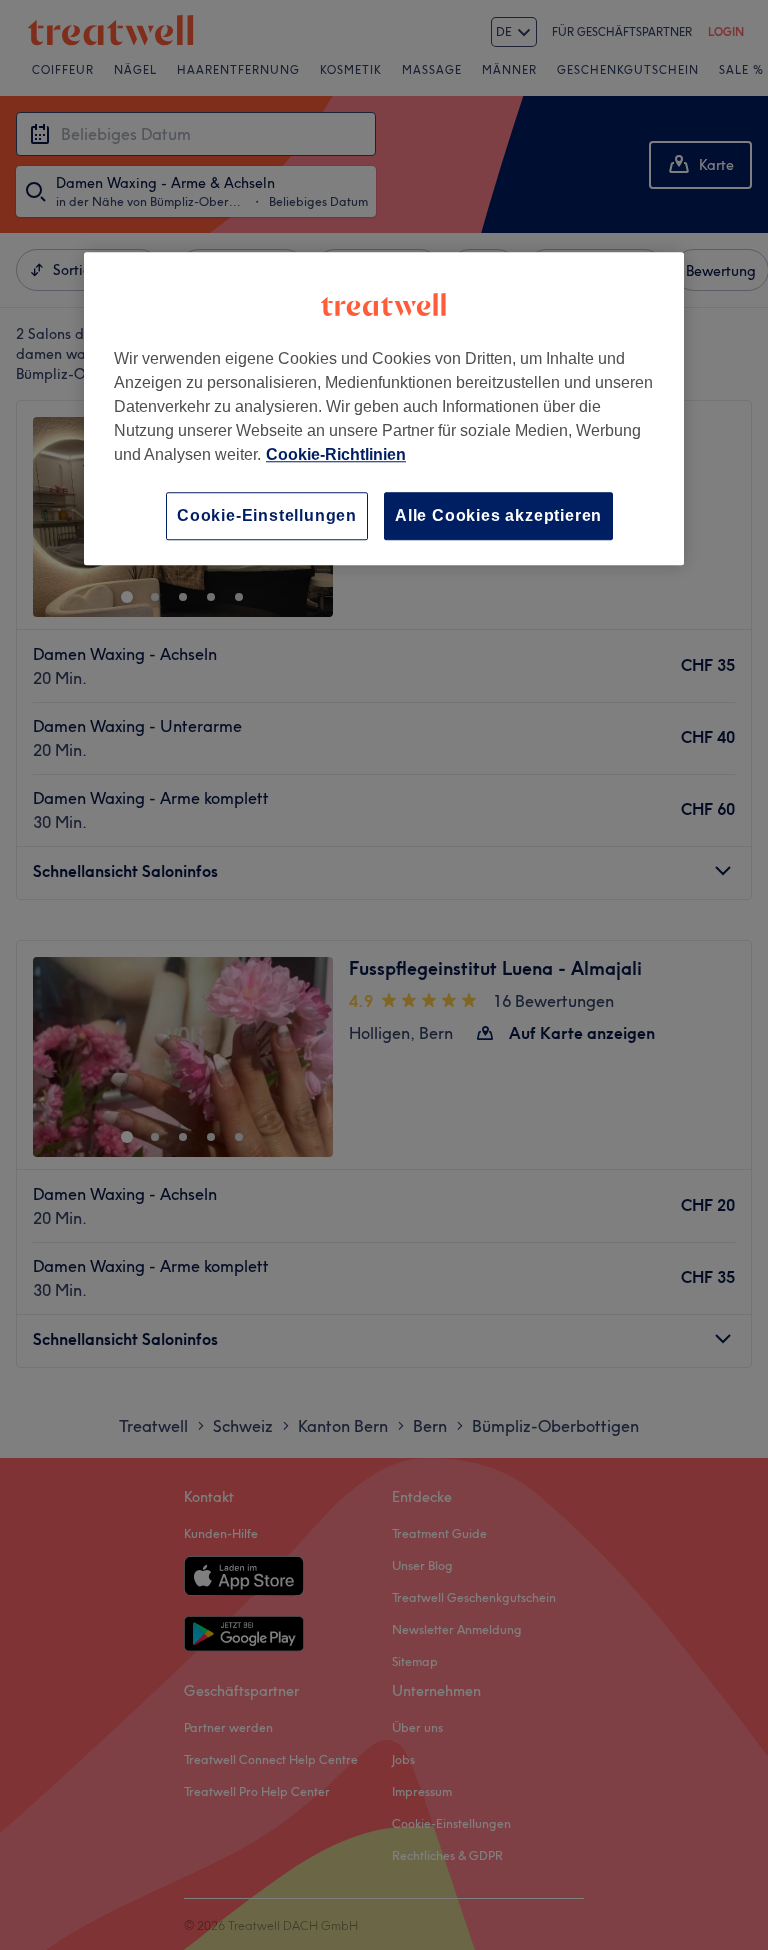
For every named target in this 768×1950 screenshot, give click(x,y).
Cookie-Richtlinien (336, 454)
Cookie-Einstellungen (267, 515)
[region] (384, 408)
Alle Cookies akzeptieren (498, 515)
